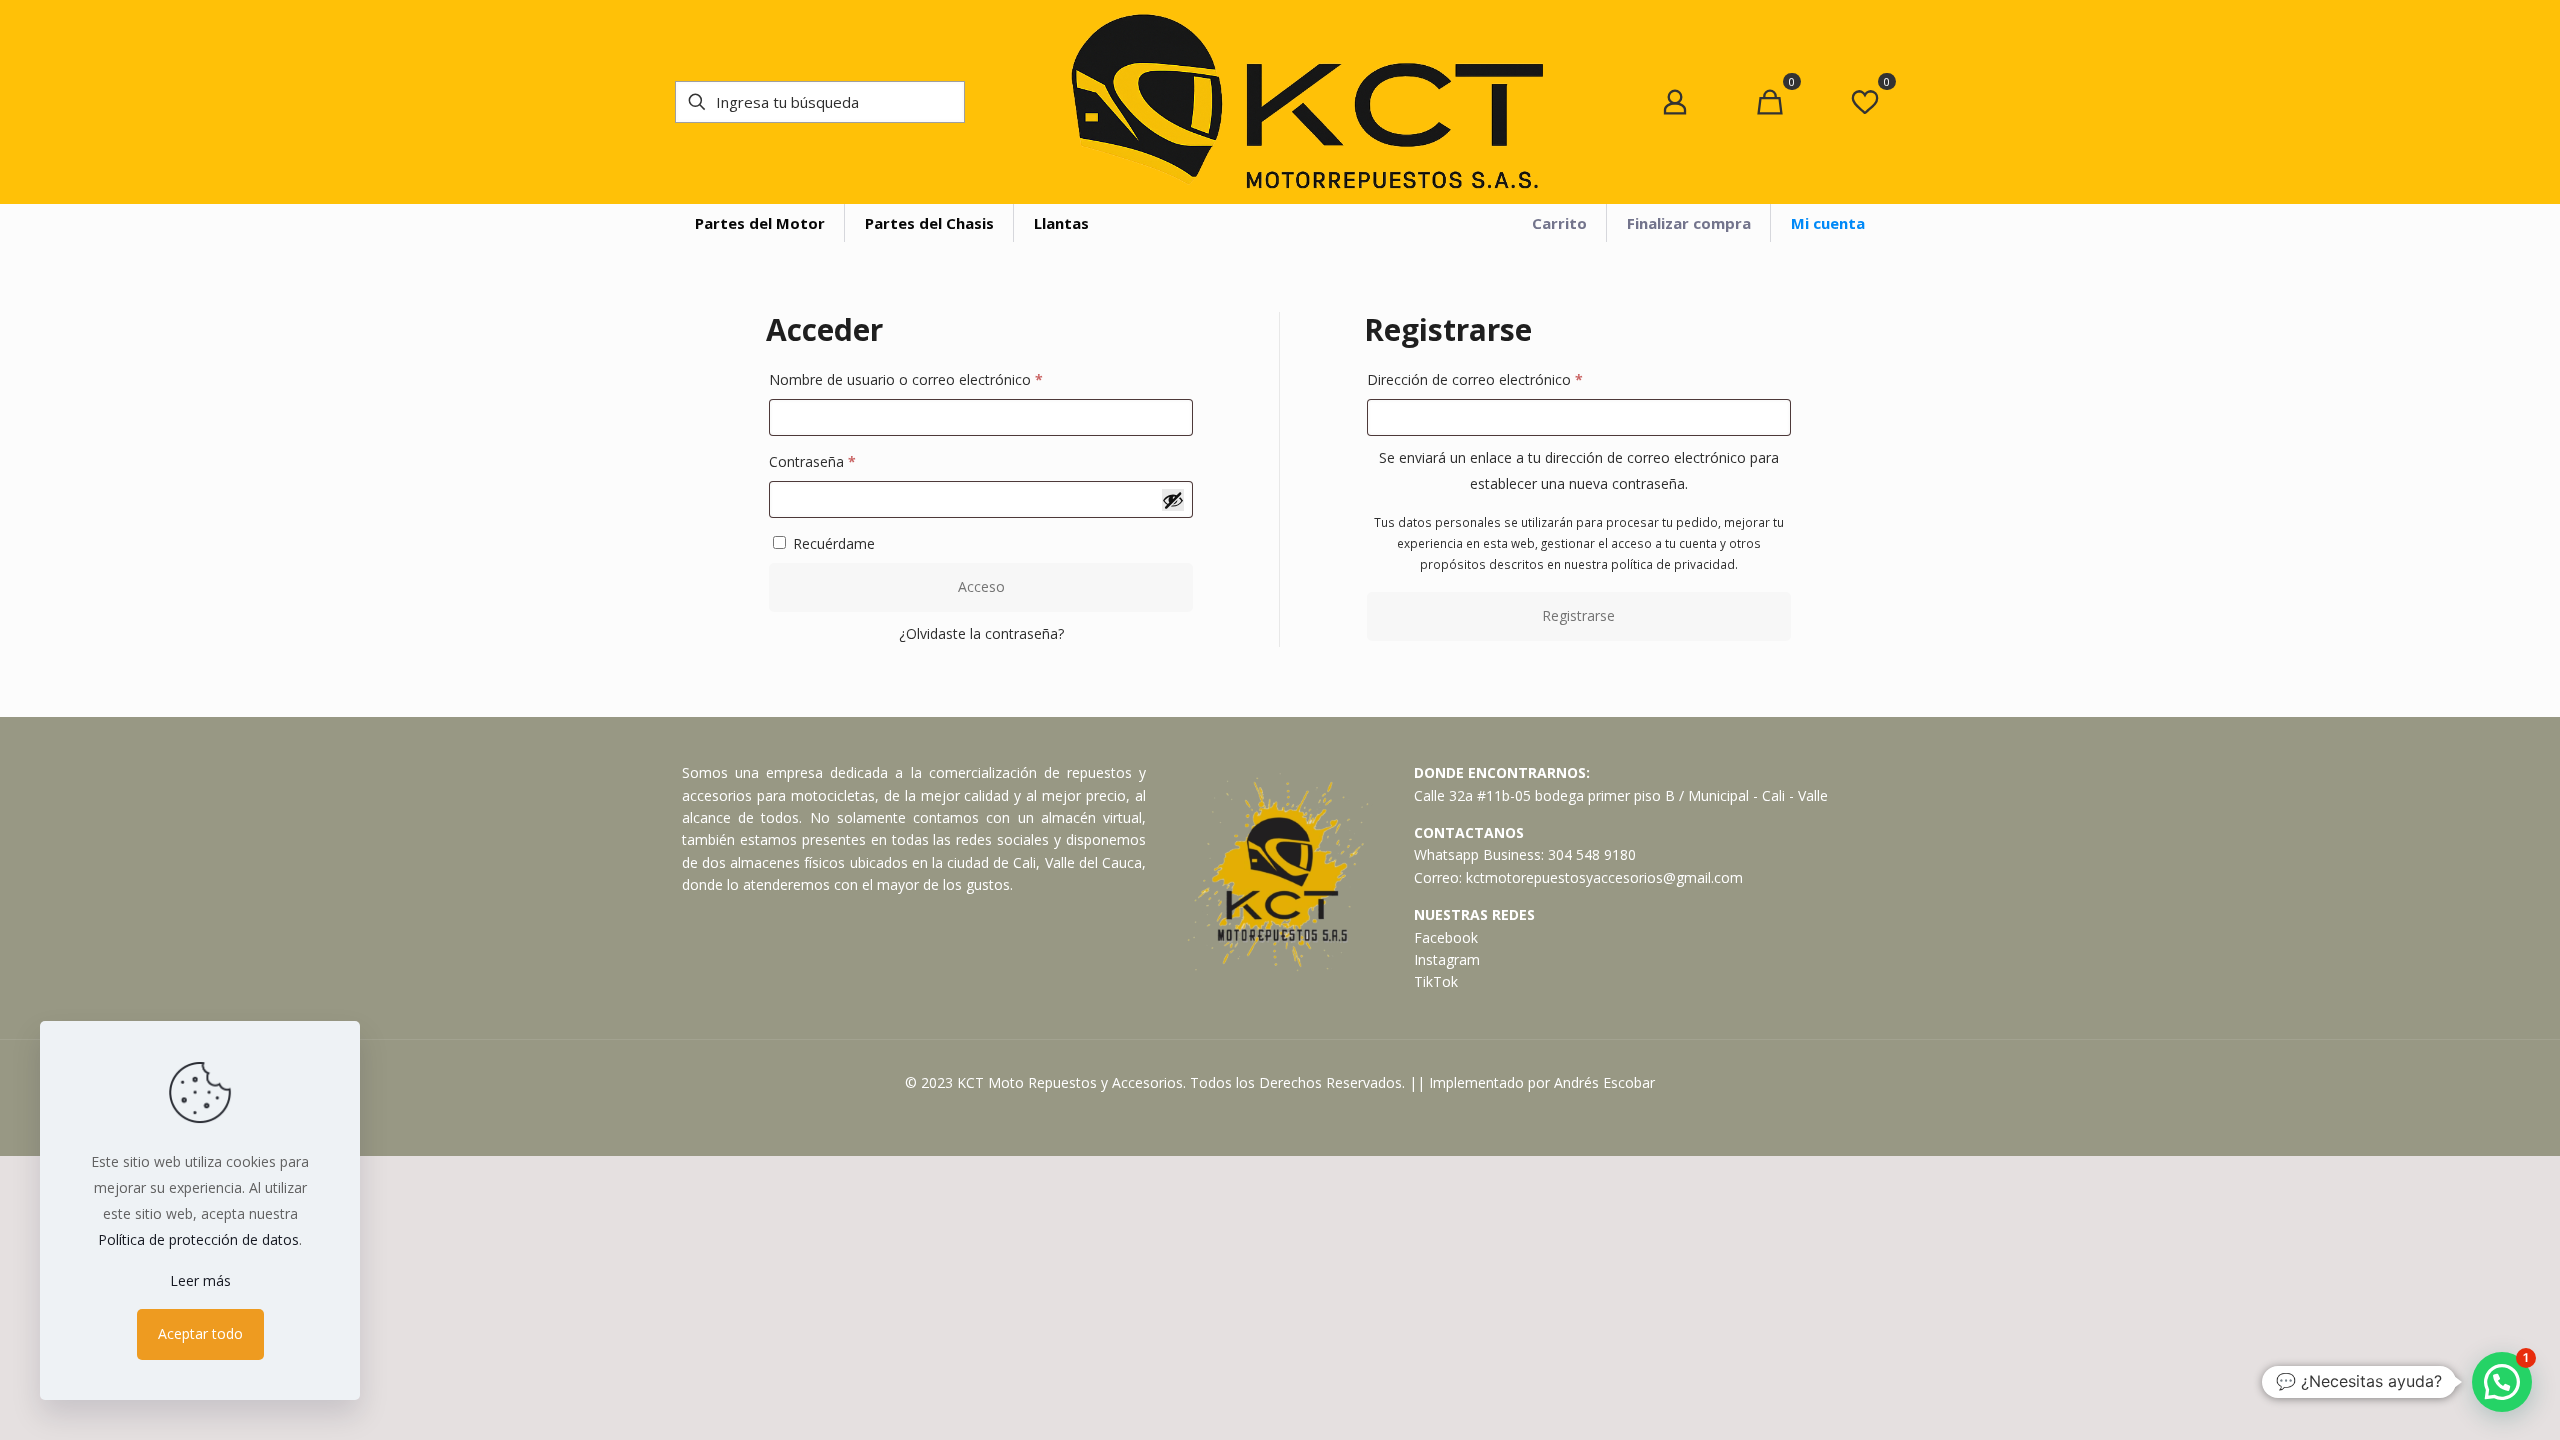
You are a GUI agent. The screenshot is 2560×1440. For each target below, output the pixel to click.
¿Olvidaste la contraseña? (981, 633)
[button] (2502, 1382)
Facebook (1446, 937)
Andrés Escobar (1604, 1082)
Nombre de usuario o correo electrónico (941, 379)
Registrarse (1578, 615)
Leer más (200, 1280)
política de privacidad (1673, 564)
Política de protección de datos (198, 1239)
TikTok (1436, 981)
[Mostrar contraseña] (1173, 500)
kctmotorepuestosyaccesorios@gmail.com (1604, 877)
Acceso (981, 586)
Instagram (1447, 959)
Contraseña (848, 461)
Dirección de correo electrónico (1510, 379)
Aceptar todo (200, 1333)
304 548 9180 (1592, 854)
